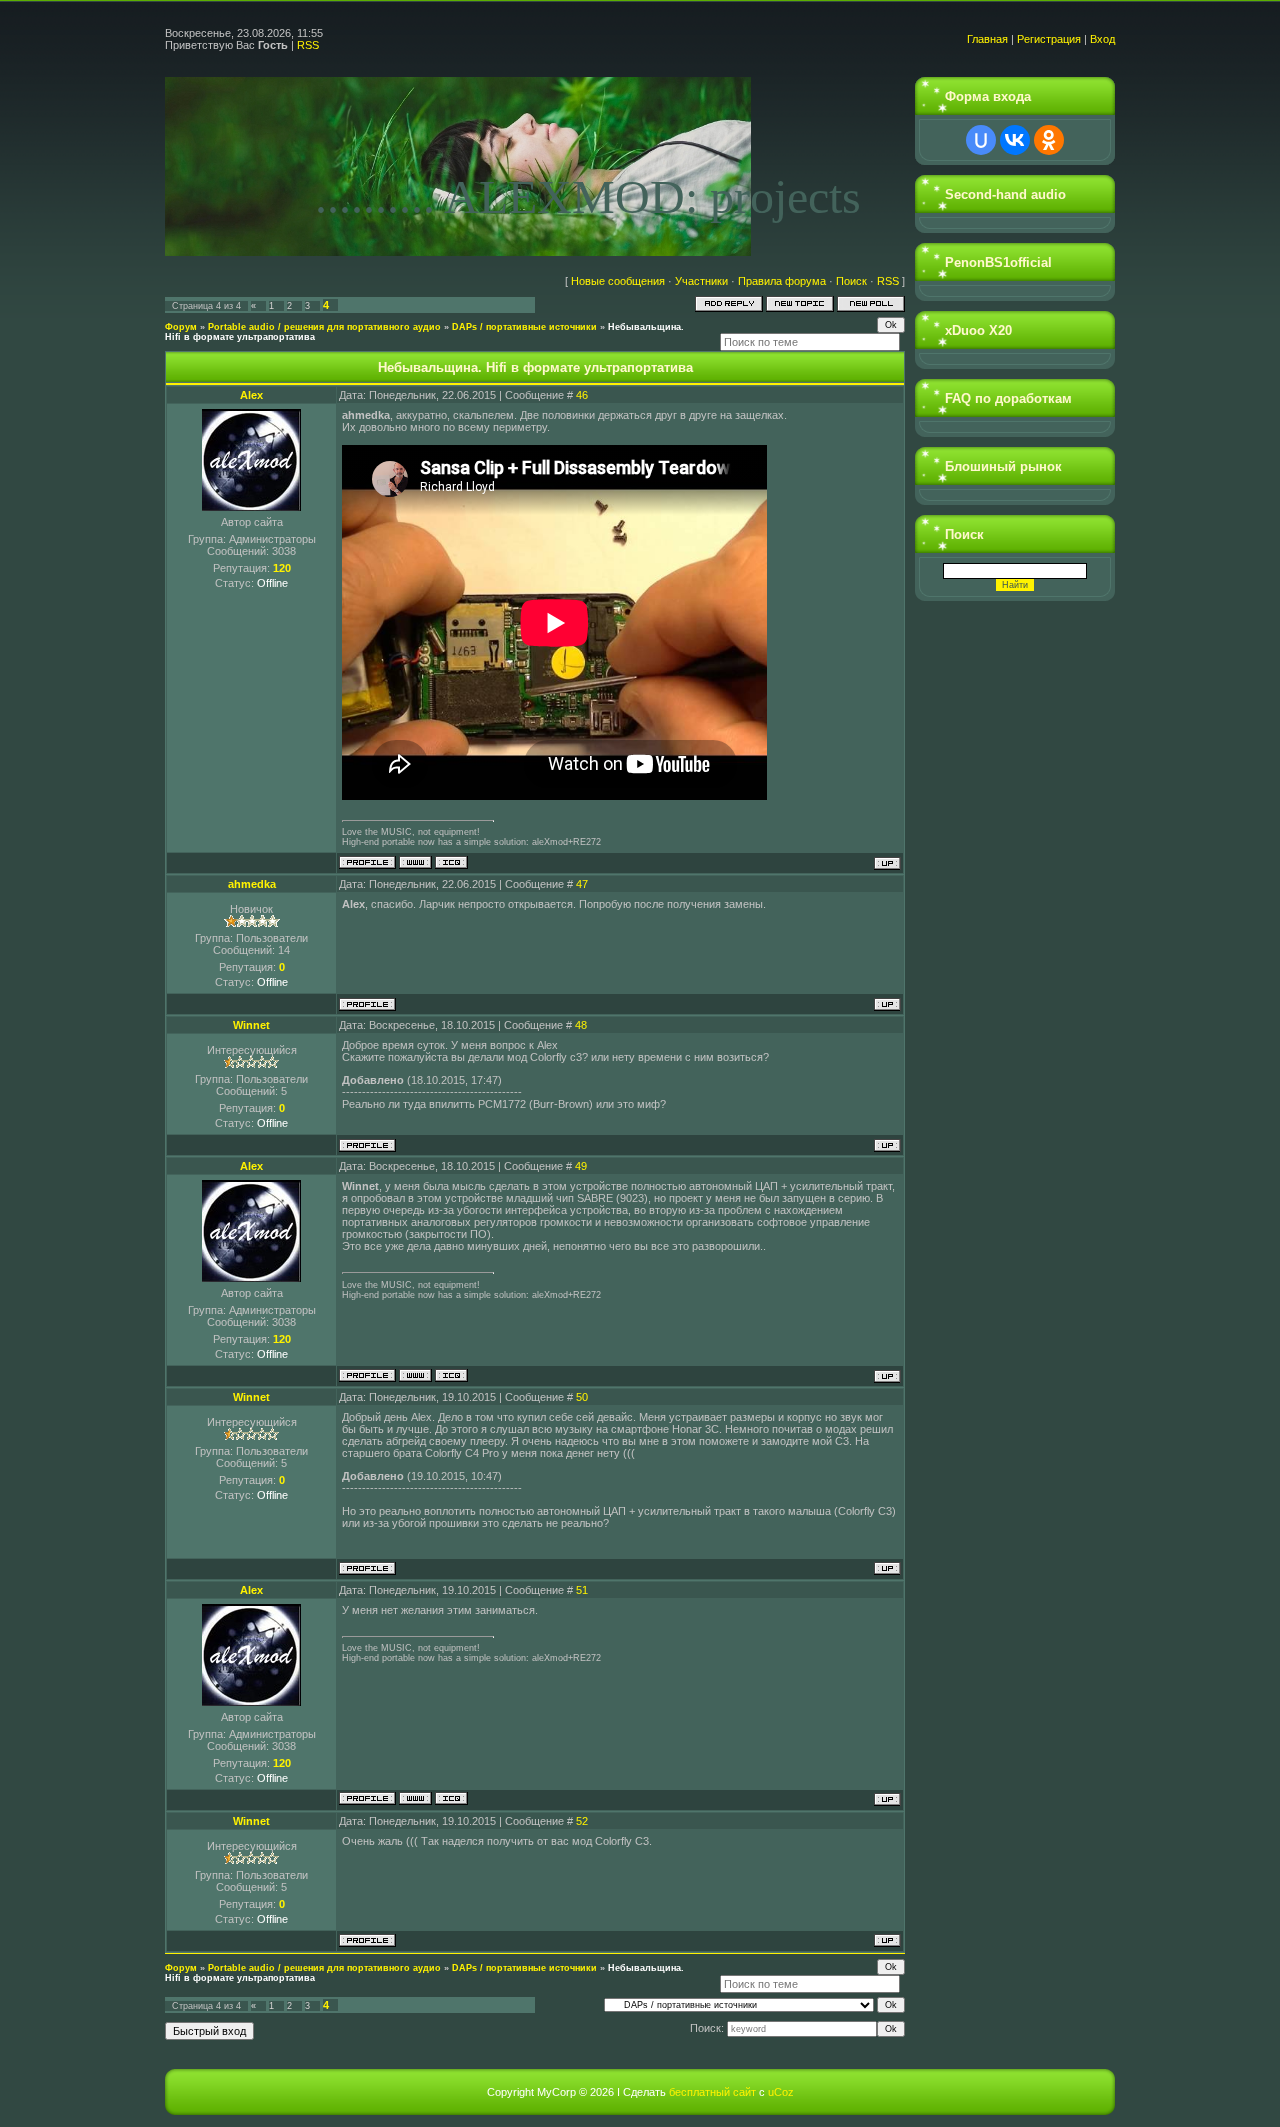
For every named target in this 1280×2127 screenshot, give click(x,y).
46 (582, 395)
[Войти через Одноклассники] (1049, 140)
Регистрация (1049, 39)
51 (582, 1590)
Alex (251, 395)
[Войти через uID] (981, 140)
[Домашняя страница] (415, 862)
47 (582, 884)
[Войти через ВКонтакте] (1015, 140)
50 (582, 1397)
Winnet (251, 1025)
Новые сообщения (618, 281)
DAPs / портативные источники (524, 327)
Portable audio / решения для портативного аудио (324, 327)
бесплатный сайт (712, 2092)
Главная (987, 39)
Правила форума (782, 281)
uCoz (781, 2092)
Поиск (851, 281)
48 (581, 1025)
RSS (308, 45)
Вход (1102, 39)
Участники (701, 281)
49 (581, 1166)
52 (582, 1821)
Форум (181, 327)
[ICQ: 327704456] (451, 862)
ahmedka (252, 884)
